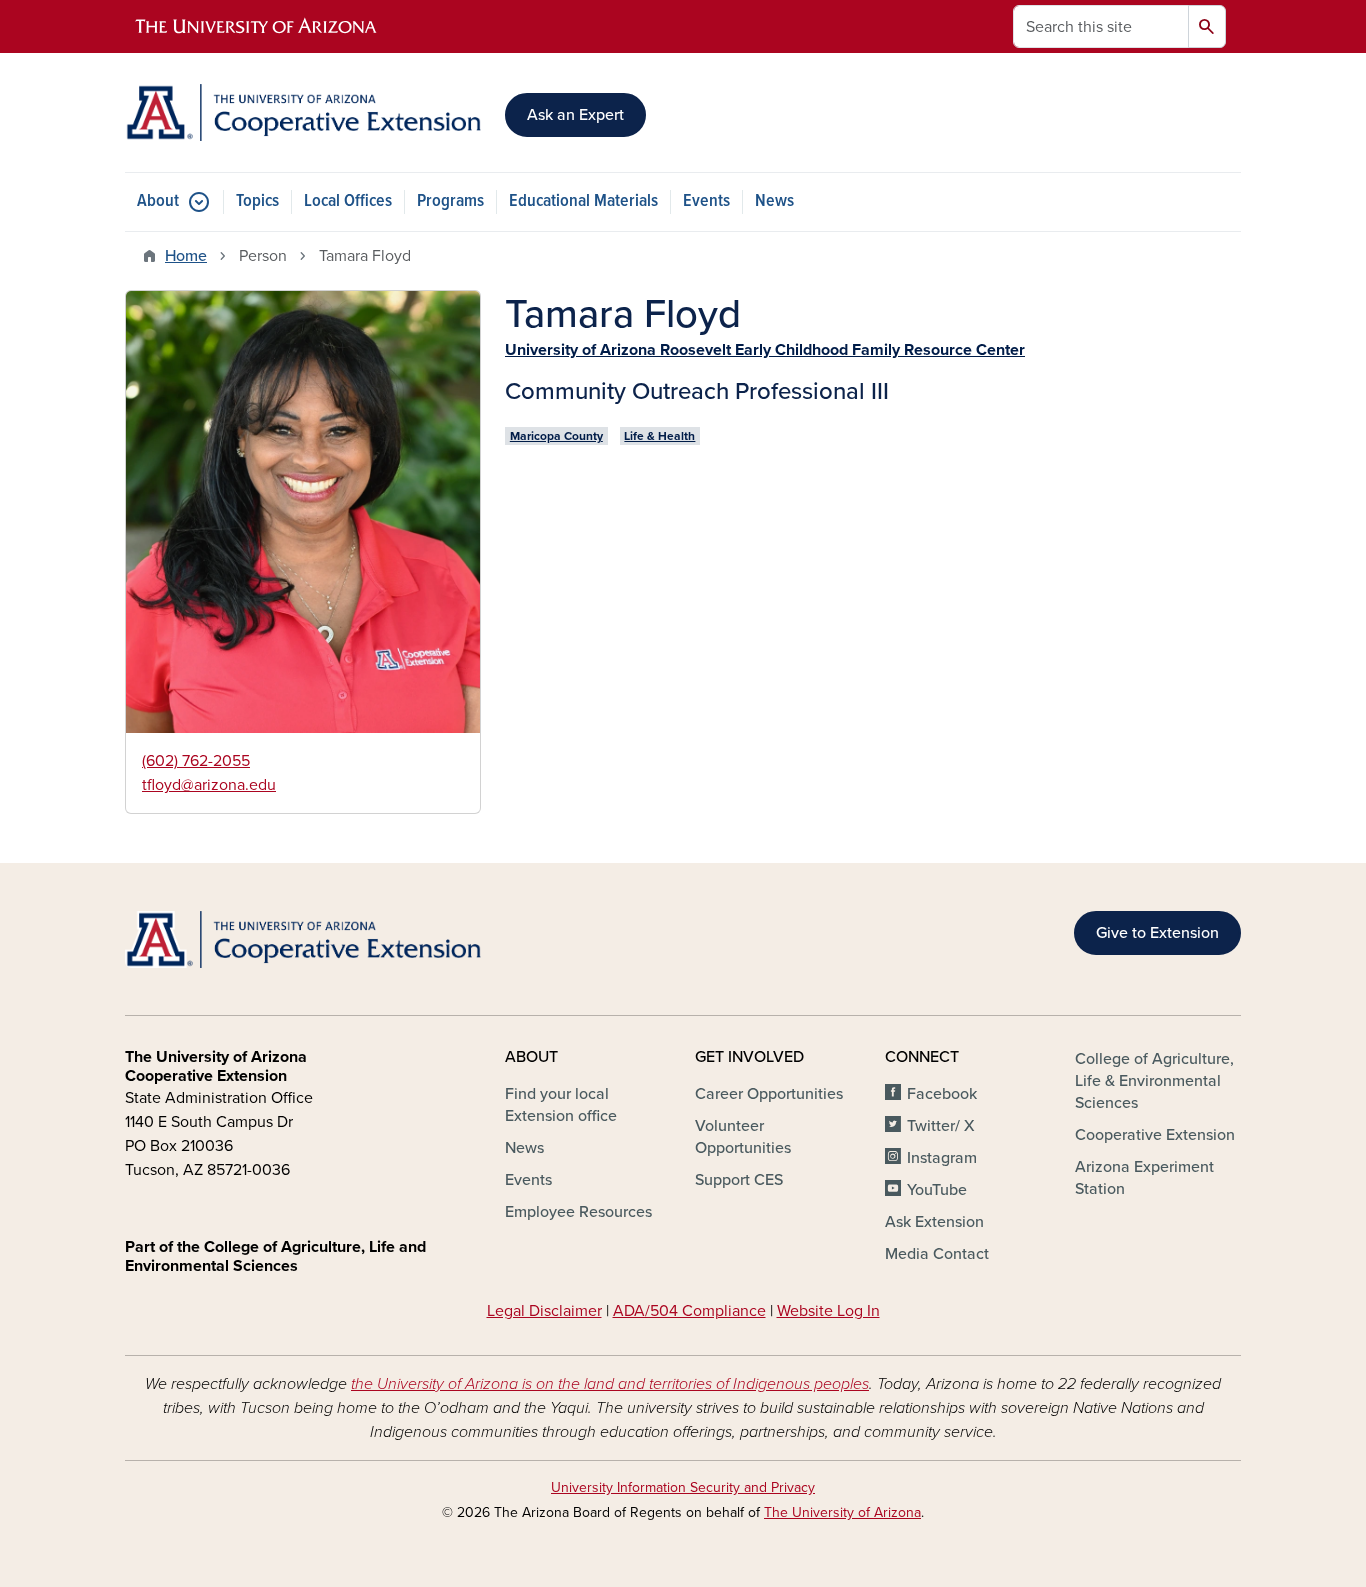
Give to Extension (1157, 933)
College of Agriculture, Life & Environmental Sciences (1154, 1081)
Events (706, 201)
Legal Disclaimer (544, 1311)
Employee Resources (578, 1212)
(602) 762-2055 (196, 761)
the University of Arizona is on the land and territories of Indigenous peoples (610, 1384)
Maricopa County (556, 436)
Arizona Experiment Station (1144, 1178)
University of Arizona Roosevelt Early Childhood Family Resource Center (765, 350)
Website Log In (828, 1311)
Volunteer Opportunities (743, 1137)
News (774, 201)
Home (186, 256)
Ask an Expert (575, 115)
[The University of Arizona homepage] (257, 27)
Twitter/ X (941, 1126)
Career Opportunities (769, 1094)
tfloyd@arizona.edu (209, 785)
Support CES (739, 1180)
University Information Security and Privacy (683, 1487)
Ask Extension (934, 1222)
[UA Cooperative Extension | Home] (303, 112)
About (158, 201)
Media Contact (937, 1254)
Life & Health (659, 436)
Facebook (942, 1094)
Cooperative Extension (1155, 1135)
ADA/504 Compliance (689, 1311)
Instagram (942, 1158)
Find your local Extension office (561, 1105)
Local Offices (348, 201)
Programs (450, 201)
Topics (257, 201)
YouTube (937, 1190)
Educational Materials (583, 201)
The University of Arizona (842, 1512)
